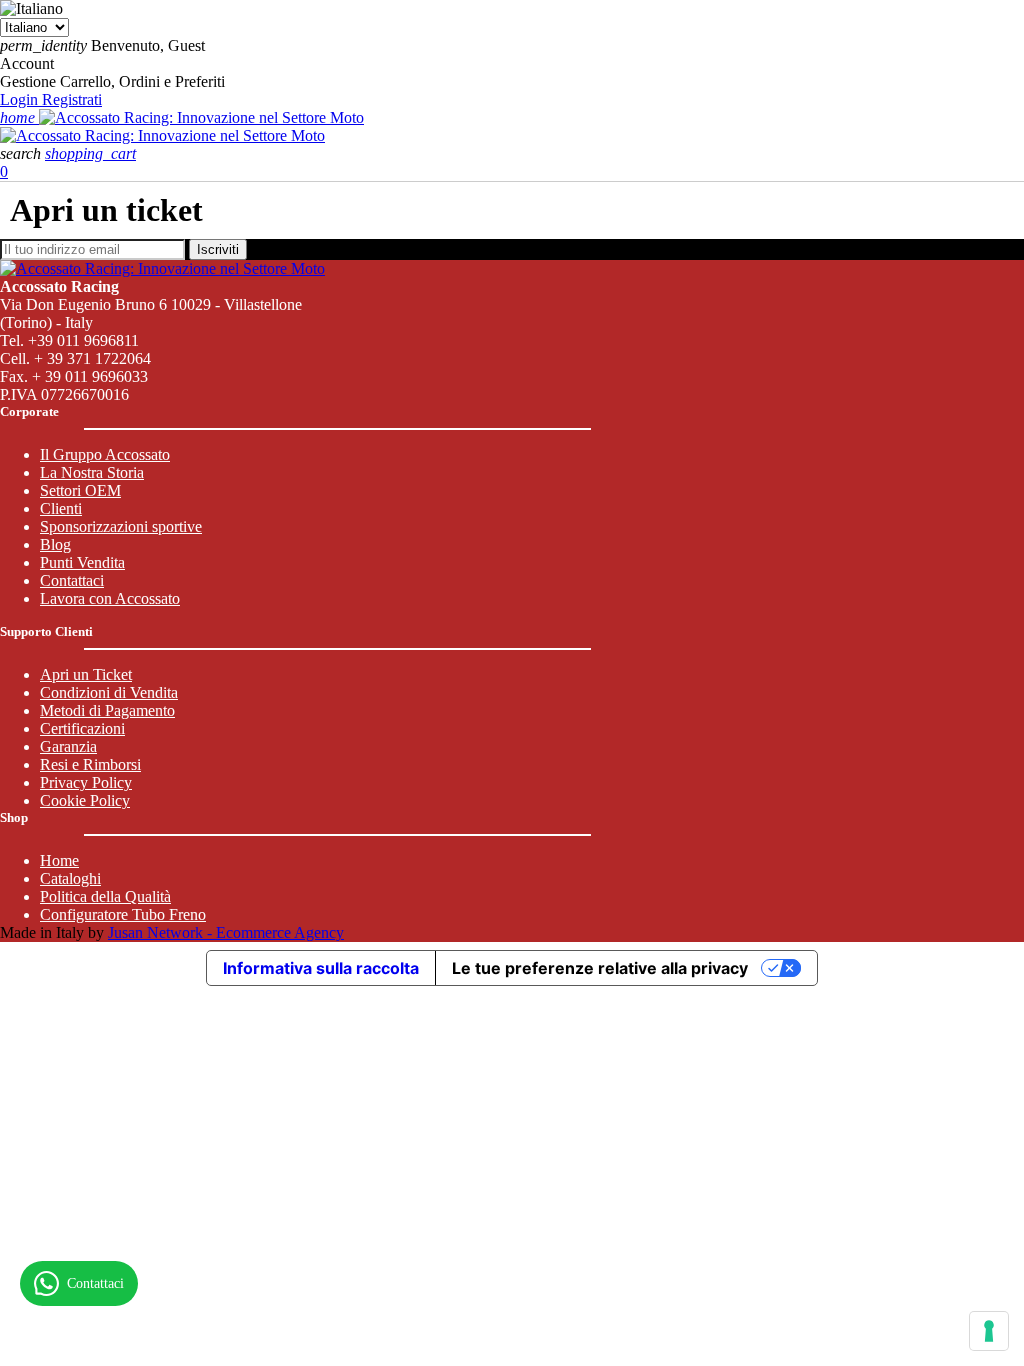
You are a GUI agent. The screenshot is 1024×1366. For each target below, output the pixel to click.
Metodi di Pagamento (107, 710)
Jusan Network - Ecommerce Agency (226, 932)
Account (27, 63)
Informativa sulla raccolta (321, 968)
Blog (55, 544)
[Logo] (201, 117)
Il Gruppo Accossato (105, 454)
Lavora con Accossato (110, 598)
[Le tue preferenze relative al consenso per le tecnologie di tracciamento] (989, 1331)
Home (59, 860)
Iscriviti (218, 249)
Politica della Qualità (105, 896)
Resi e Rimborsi (90, 764)
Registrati (72, 99)
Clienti (61, 508)
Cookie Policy (85, 800)
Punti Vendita (82, 562)
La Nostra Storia (92, 472)
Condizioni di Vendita (109, 692)
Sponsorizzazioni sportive (121, 526)
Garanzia (68, 746)
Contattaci (72, 580)
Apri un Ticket (86, 674)
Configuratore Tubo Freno (123, 914)
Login (21, 99)
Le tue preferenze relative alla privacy (600, 968)
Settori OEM (80, 490)
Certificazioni (82, 728)
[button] (22, 153)
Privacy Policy (86, 782)
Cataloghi (70, 878)
